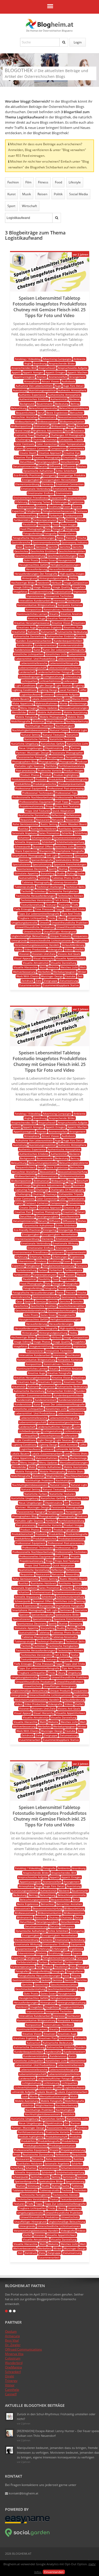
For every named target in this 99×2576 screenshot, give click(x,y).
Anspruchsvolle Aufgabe (73, 368)
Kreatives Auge (27, 627)
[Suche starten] (64, 42)
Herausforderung (36, 569)
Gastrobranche (21, 542)
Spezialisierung (42, 864)
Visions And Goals (69, 954)
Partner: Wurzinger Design (33, 753)
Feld (61, 520)
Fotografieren (67, 533)
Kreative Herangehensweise (32, 623)
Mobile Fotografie (27, 717)
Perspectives (55, 757)
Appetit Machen (77, 372)
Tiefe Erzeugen (23, 909)
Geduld (29, 547)
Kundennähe (25, 645)
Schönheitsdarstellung (70, 842)
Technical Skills (75, 887)
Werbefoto (44, 972)
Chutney (38, 439)
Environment (64, 493)
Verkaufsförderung (73, 945)
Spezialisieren (22, 864)
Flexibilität (29, 524)
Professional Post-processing (66, 788)
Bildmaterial (41, 426)
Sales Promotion (49, 833)
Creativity (69, 457)
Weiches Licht (69, 967)
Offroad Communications (23, 2349)
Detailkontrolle (70, 462)
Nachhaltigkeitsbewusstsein (30, 730)
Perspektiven (74, 757)
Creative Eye (72, 453)
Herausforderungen (61, 569)
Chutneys (51, 439)
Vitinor (10, 2385)
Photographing (48, 761)
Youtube (70, 976)
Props (49, 806)
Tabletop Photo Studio (66, 878)
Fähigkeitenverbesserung (58, 511)
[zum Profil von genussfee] (10, 2433)
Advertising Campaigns (57, 359)
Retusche (58, 820)
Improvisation (63, 592)
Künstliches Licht (56, 654)
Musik (27, 194)
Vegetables (81, 940)
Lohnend (48, 694)
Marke (64, 703)
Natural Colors (59, 730)
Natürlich (72, 735)
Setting (80, 846)
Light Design (45, 685)
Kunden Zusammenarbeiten (34, 641)
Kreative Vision (61, 623)
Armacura (12, 2336)
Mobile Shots (76, 717)
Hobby (73, 578)
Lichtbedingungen (30, 676)
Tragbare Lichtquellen (32, 918)
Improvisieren (35, 596)
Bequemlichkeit (26, 413)
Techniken (39, 891)
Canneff (11, 2394)
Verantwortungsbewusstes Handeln (37, 945)
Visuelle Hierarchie (25, 967)
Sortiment (66, 855)
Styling (71, 873)
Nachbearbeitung (77, 721)
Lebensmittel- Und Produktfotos (35, 659)
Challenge (42, 435)
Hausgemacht (67, 560)
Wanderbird (14, 2363)
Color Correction (47, 444)
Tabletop (44, 878)
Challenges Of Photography (67, 435)
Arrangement (77, 377)
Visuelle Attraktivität (36, 963)
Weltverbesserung (24, 972)
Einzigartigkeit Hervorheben (60, 480)
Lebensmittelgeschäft (33, 668)
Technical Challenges (50, 887)
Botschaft (82, 426)
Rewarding (72, 820)
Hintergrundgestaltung (53, 578)
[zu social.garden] (27, 2536)
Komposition (34, 609)
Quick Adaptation (63, 811)
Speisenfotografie (42, 860)
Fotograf (58, 529)
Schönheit (48, 842)
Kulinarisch (48, 632)
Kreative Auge (36, 618)
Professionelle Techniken (71, 797)
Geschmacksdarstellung (30, 556)
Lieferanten (70, 681)
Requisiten (27, 820)
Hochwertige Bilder (23, 583)
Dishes (82, 466)
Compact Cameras (37, 448)
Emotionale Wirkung (65, 489)
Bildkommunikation (72, 422)
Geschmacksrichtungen (62, 556)
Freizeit (70, 538)
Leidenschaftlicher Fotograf (55, 672)
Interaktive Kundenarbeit (35, 600)
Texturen (51, 905)
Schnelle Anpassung (27, 842)
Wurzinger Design (52, 976)
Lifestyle (75, 182)
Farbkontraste (74, 515)
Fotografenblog (33, 533)
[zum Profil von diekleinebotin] (10, 2416)
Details (43, 466)
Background (27, 404)
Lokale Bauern (20, 699)
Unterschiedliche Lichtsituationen (50, 940)
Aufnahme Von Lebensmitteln (34, 386)
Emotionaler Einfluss (41, 493)
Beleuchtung (19, 408)
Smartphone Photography (28, 855)
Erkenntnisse (26, 507)
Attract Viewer (51, 381)
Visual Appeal (23, 958)
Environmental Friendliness (31, 498)
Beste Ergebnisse (57, 413)
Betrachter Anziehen (25, 417)
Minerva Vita (14, 2354)
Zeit (80, 976)
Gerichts (78, 547)
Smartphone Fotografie (70, 851)
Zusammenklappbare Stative (61, 985)
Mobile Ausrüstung (75, 712)
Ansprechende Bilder (62, 363)
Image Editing (23, 587)
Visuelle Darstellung (64, 963)
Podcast (82, 761)
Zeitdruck (27, 981)
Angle (28, 363)
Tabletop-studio (25, 887)
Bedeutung (62, 404)
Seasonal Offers (43, 846)
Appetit (16, 372)
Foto (48, 529)
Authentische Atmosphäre (64, 395)
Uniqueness (80, 936)
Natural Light (79, 730)
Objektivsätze (54, 748)
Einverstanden (54, 2572)
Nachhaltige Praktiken (39, 726)
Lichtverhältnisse (50, 681)
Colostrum (13, 2358)
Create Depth (28, 453)
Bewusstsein (48, 417)
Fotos (60, 538)
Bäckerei (75, 399)
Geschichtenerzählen (72, 551)
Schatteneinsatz (42, 838)
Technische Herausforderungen (36, 896)
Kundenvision (23, 650)
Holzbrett (43, 583)
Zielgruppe (51, 981)
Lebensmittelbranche (34, 663)
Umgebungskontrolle (24, 923)
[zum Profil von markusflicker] (19, 265)
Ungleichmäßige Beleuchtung (30, 936)
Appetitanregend (24, 377)
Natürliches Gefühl (53, 744)
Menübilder (19, 712)
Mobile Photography (53, 717)
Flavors (70, 520)
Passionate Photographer (67, 753)
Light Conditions (25, 685)
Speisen (24, 860)
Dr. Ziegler (13, 2345)
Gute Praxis (31, 560)
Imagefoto (79, 587)
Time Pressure (44, 909)
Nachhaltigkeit (65, 726)
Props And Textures (67, 806)
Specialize (81, 855)
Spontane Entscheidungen (70, 864)
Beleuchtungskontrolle (43, 408)
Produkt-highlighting (66, 775)
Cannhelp (12, 2390)
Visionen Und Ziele (44, 954)
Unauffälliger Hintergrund (60, 931)
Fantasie (82, 511)
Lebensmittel (77, 654)
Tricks (52, 918)
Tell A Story (61, 900)
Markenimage (78, 703)
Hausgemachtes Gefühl (34, 565)
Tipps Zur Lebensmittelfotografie (39, 914)
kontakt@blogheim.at (23, 2493)
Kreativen (79, 623)
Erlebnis (41, 507)
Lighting (79, 685)
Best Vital (12, 2340)
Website (53, 967)
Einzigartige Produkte (72, 475)
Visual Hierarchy (44, 958)
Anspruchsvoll (47, 368)
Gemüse (41, 547)
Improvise (80, 592)
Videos (69, 949)
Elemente (48, 484)
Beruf (41, 413)
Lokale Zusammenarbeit (47, 699)
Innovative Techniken (59, 596)
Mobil (32, 712)
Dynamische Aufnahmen (38, 471)
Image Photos (42, 587)
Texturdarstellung (32, 905)
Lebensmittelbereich (71, 659)
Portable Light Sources (29, 766)
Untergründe (19, 940)
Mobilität (38, 721)
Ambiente (79, 359)
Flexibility (44, 524)
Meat (15, 708)
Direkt (10, 2376)
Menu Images (29, 708)
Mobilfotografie (21, 721)
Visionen (24, 954)
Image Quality (61, 587)
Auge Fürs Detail (73, 386)
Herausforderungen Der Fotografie (36, 574)
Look (67, 699)
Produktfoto (56, 779)
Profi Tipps (62, 802)
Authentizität (59, 399)
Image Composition (76, 583)
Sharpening (46, 851)
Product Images (74, 770)
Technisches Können (70, 896)
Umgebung (74, 918)
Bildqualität (59, 426)
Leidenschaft (27, 672)
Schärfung (81, 833)
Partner (76, 748)
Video (19, 949)
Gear (19, 547)
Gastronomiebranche (46, 542)
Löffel (83, 690)
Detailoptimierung (24, 466)
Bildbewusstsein (48, 422)
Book (71, 426)
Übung (62, 918)
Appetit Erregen (55, 372)
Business (79, 430)
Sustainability (28, 878)
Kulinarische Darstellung (29, 636)
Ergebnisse (77, 502)
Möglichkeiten (55, 721)
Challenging (23, 439)
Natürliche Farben (36, 739)
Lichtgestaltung (53, 676)
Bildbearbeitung (25, 422)
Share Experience (26, 851)
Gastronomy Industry (74, 542)
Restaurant (43, 820)
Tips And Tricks (71, 914)
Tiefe (75, 905)
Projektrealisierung (32, 806)
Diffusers (55, 466)
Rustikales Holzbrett (43, 829)
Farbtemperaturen (45, 520)
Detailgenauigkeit (47, 462)
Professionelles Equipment (36, 802)
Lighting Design (48, 690)
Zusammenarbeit (30, 985)
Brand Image (23, 430)
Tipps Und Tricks (75, 909)
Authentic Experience (32, 395)
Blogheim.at (50, 24)
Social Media (79, 194)
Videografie (55, 949)
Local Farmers (69, 690)
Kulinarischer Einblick (60, 636)
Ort (67, 748)
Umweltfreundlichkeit (70, 927)
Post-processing (26, 770)
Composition (58, 448)
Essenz (77, 507)
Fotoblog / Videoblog (28, 359)
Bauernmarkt (45, 404)
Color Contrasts (25, 444)
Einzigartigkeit (31, 480)
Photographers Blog (24, 761)
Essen (67, 507)
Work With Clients (28, 976)
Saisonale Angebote (25, 833)
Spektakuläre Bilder (67, 860)
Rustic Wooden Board (73, 824)
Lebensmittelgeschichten (64, 668)
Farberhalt (56, 515)
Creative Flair (23, 457)
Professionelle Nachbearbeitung (33, 797)
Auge (58, 386)
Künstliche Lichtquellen (29, 654)
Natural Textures (53, 735)
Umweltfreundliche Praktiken (70, 923)
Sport (11, 206)
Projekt (75, 802)
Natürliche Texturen (62, 739)
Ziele (39, 981)
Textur (75, 900)
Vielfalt (79, 949)
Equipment (57, 498)
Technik (26, 891)
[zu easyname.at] (27, 2522)
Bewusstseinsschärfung (72, 417)
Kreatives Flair (73, 627)
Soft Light (52, 855)
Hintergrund (29, 578)
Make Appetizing (23, 703)
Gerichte (65, 547)
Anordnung (40, 363)
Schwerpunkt (23, 846)
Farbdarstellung (27, 515)
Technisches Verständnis (36, 900)
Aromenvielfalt (58, 377)
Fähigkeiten (33, 511)
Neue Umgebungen (31, 748)
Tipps (59, 909)
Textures (64, 905)
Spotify (53, 869)
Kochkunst (74, 600)
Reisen (42, 194)
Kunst (11, 194)
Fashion (13, 182)
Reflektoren (73, 815)
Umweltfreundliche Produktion (35, 927)
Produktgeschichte (45, 784)
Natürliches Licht (77, 744)
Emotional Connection (70, 484)
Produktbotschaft (22, 779)
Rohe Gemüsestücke (25, 824)
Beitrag (75, 404)
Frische (82, 538)
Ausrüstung (20, 390)
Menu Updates (48, 708)
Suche (81, 873)
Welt (83, 967)
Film (28, 182)
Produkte (41, 779)
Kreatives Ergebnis (50, 627)
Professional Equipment (30, 788)
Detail (81, 457)
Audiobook (68, 381)
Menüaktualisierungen (74, 708)
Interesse (59, 600)
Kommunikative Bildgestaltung (36, 605)
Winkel (82, 972)
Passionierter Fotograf (31, 757)
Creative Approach (50, 453)
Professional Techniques (38, 793)
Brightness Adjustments (48, 430)
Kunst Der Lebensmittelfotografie (64, 650)
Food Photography (32, 529)
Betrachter (77, 413)
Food (58, 182)
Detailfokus (27, 462)
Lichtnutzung (72, 676)
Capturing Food (24, 435)
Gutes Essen (48, 560)
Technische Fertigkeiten (63, 891)
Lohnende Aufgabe (67, 694)
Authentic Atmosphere (72, 390)
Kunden (81, 636)
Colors (19, 448)
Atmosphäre (32, 381)
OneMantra (13, 2367)
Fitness (43, 182)
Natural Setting (31, 735)
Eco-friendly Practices (27, 475)
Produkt (47, 775)
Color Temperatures (72, 444)
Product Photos (30, 775)
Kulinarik (33, 632)
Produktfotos (23, 784)
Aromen (42, 377)
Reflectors (58, 815)
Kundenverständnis (70, 645)
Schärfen (67, 833)
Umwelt (44, 923)
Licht (77, 672)
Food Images (69, 524)
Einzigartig (50, 475)
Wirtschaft (29, 206)
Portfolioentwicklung (71, 766)
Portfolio (51, 766)
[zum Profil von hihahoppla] (10, 2450)
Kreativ (54, 614)
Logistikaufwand (30, 694)
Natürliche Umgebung (25, 744)
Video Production (35, 949)
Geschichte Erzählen (43, 551)
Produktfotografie (77, 779)
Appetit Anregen (33, 372)
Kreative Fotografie (59, 618)
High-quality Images (72, 574)
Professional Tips (66, 793)
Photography (67, 761)
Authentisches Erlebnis (34, 399)
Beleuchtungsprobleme (74, 408)
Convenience (76, 448)
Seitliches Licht (64, 846)
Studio (61, 873)
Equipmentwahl (76, 498)
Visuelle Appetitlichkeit (71, 958)
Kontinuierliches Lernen (32, 614)
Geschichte (21, 551)
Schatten (24, 838)
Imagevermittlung (41, 592)
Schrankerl (13, 2372)
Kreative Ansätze (71, 614)
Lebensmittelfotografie (64, 663)
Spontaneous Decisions (32, 869)
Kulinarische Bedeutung (72, 632)
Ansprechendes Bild (24, 368)
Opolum (11, 2331)
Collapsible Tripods (71, 439)
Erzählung (55, 507)
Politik (58, 194)
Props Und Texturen (38, 811)
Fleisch (81, 520)
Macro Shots (80, 699)
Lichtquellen (29, 681)
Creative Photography (47, 457)
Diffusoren (69, 466)
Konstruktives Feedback (58, 609)
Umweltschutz (32, 931)
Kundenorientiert (45, 645)
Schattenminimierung (67, 838)
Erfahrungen (60, 502)
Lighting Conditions (24, 690)
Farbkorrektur (22, 520)
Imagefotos (20, 592)
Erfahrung (21, 502)
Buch (68, 430)
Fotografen (72, 529)
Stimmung (76, 869)
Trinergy (11, 2381)
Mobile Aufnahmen (50, 712)
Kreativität (19, 632)
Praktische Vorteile (50, 770)
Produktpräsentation (71, 784)
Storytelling (48, 873)
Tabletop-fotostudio (65, 882)
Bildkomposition (21, 426)
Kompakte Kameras (70, 605)
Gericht (53, 547)
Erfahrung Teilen (40, 502)
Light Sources (63, 685)
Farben (43, 515)
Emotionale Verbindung (36, 489)
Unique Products (60, 936)
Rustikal (23, 829)
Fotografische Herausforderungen (34, 538)
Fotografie (50, 533)
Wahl (43, 967)
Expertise (18, 511)
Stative (63, 869)
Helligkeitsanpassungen (65, 565)
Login (78, 42)
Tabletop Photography (36, 882)
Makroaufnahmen (46, 703)
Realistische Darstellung (34, 815)
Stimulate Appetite (26, 873)
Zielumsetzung (69, 981)
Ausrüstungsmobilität (43, 390)
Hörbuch (56, 583)
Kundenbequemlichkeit (68, 641)
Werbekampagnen (64, 972)
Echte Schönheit (66, 471)
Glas (81, 556)
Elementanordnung (27, 484)
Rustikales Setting (70, 829)
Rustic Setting (49, 824)
